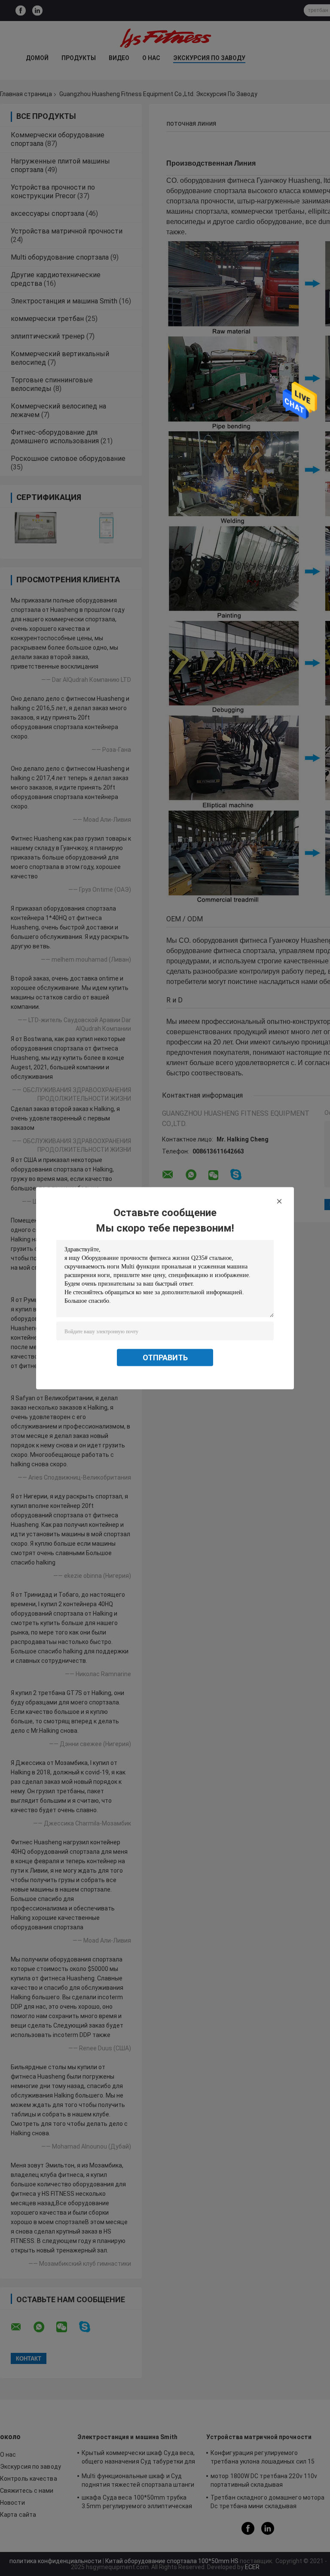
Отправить (165, 1357)
